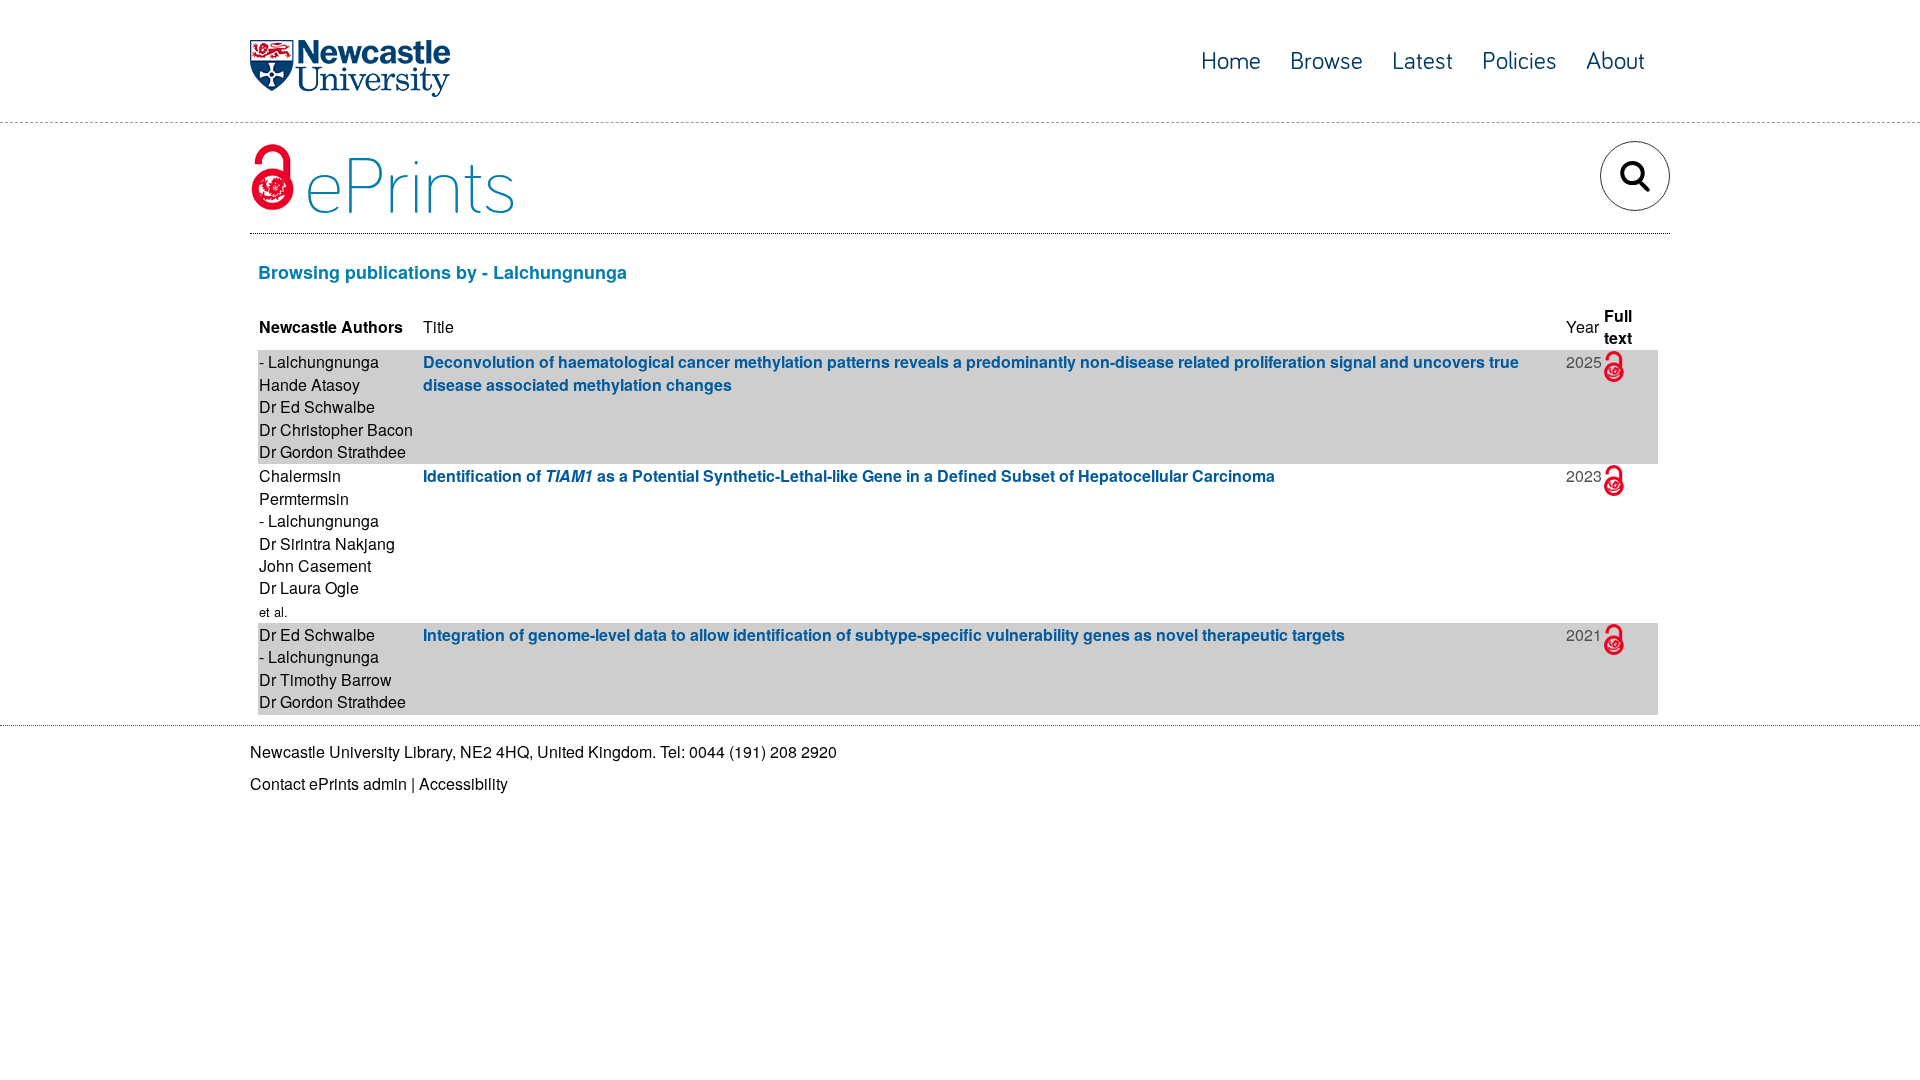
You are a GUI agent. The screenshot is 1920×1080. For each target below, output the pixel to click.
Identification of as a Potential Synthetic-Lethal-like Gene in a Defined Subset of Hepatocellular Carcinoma (849, 475)
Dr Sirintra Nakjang (327, 543)
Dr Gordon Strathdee (332, 451)
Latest (1422, 61)
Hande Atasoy (309, 384)
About (1615, 61)
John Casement (315, 565)
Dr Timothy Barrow (325, 679)
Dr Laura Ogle (309, 587)
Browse (1326, 61)
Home (1231, 61)
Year (1582, 326)
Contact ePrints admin (328, 783)
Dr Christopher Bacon (336, 429)
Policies (1519, 61)
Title (438, 326)
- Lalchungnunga (319, 361)
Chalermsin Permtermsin (304, 486)
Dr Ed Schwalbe (317, 406)
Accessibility (463, 783)
